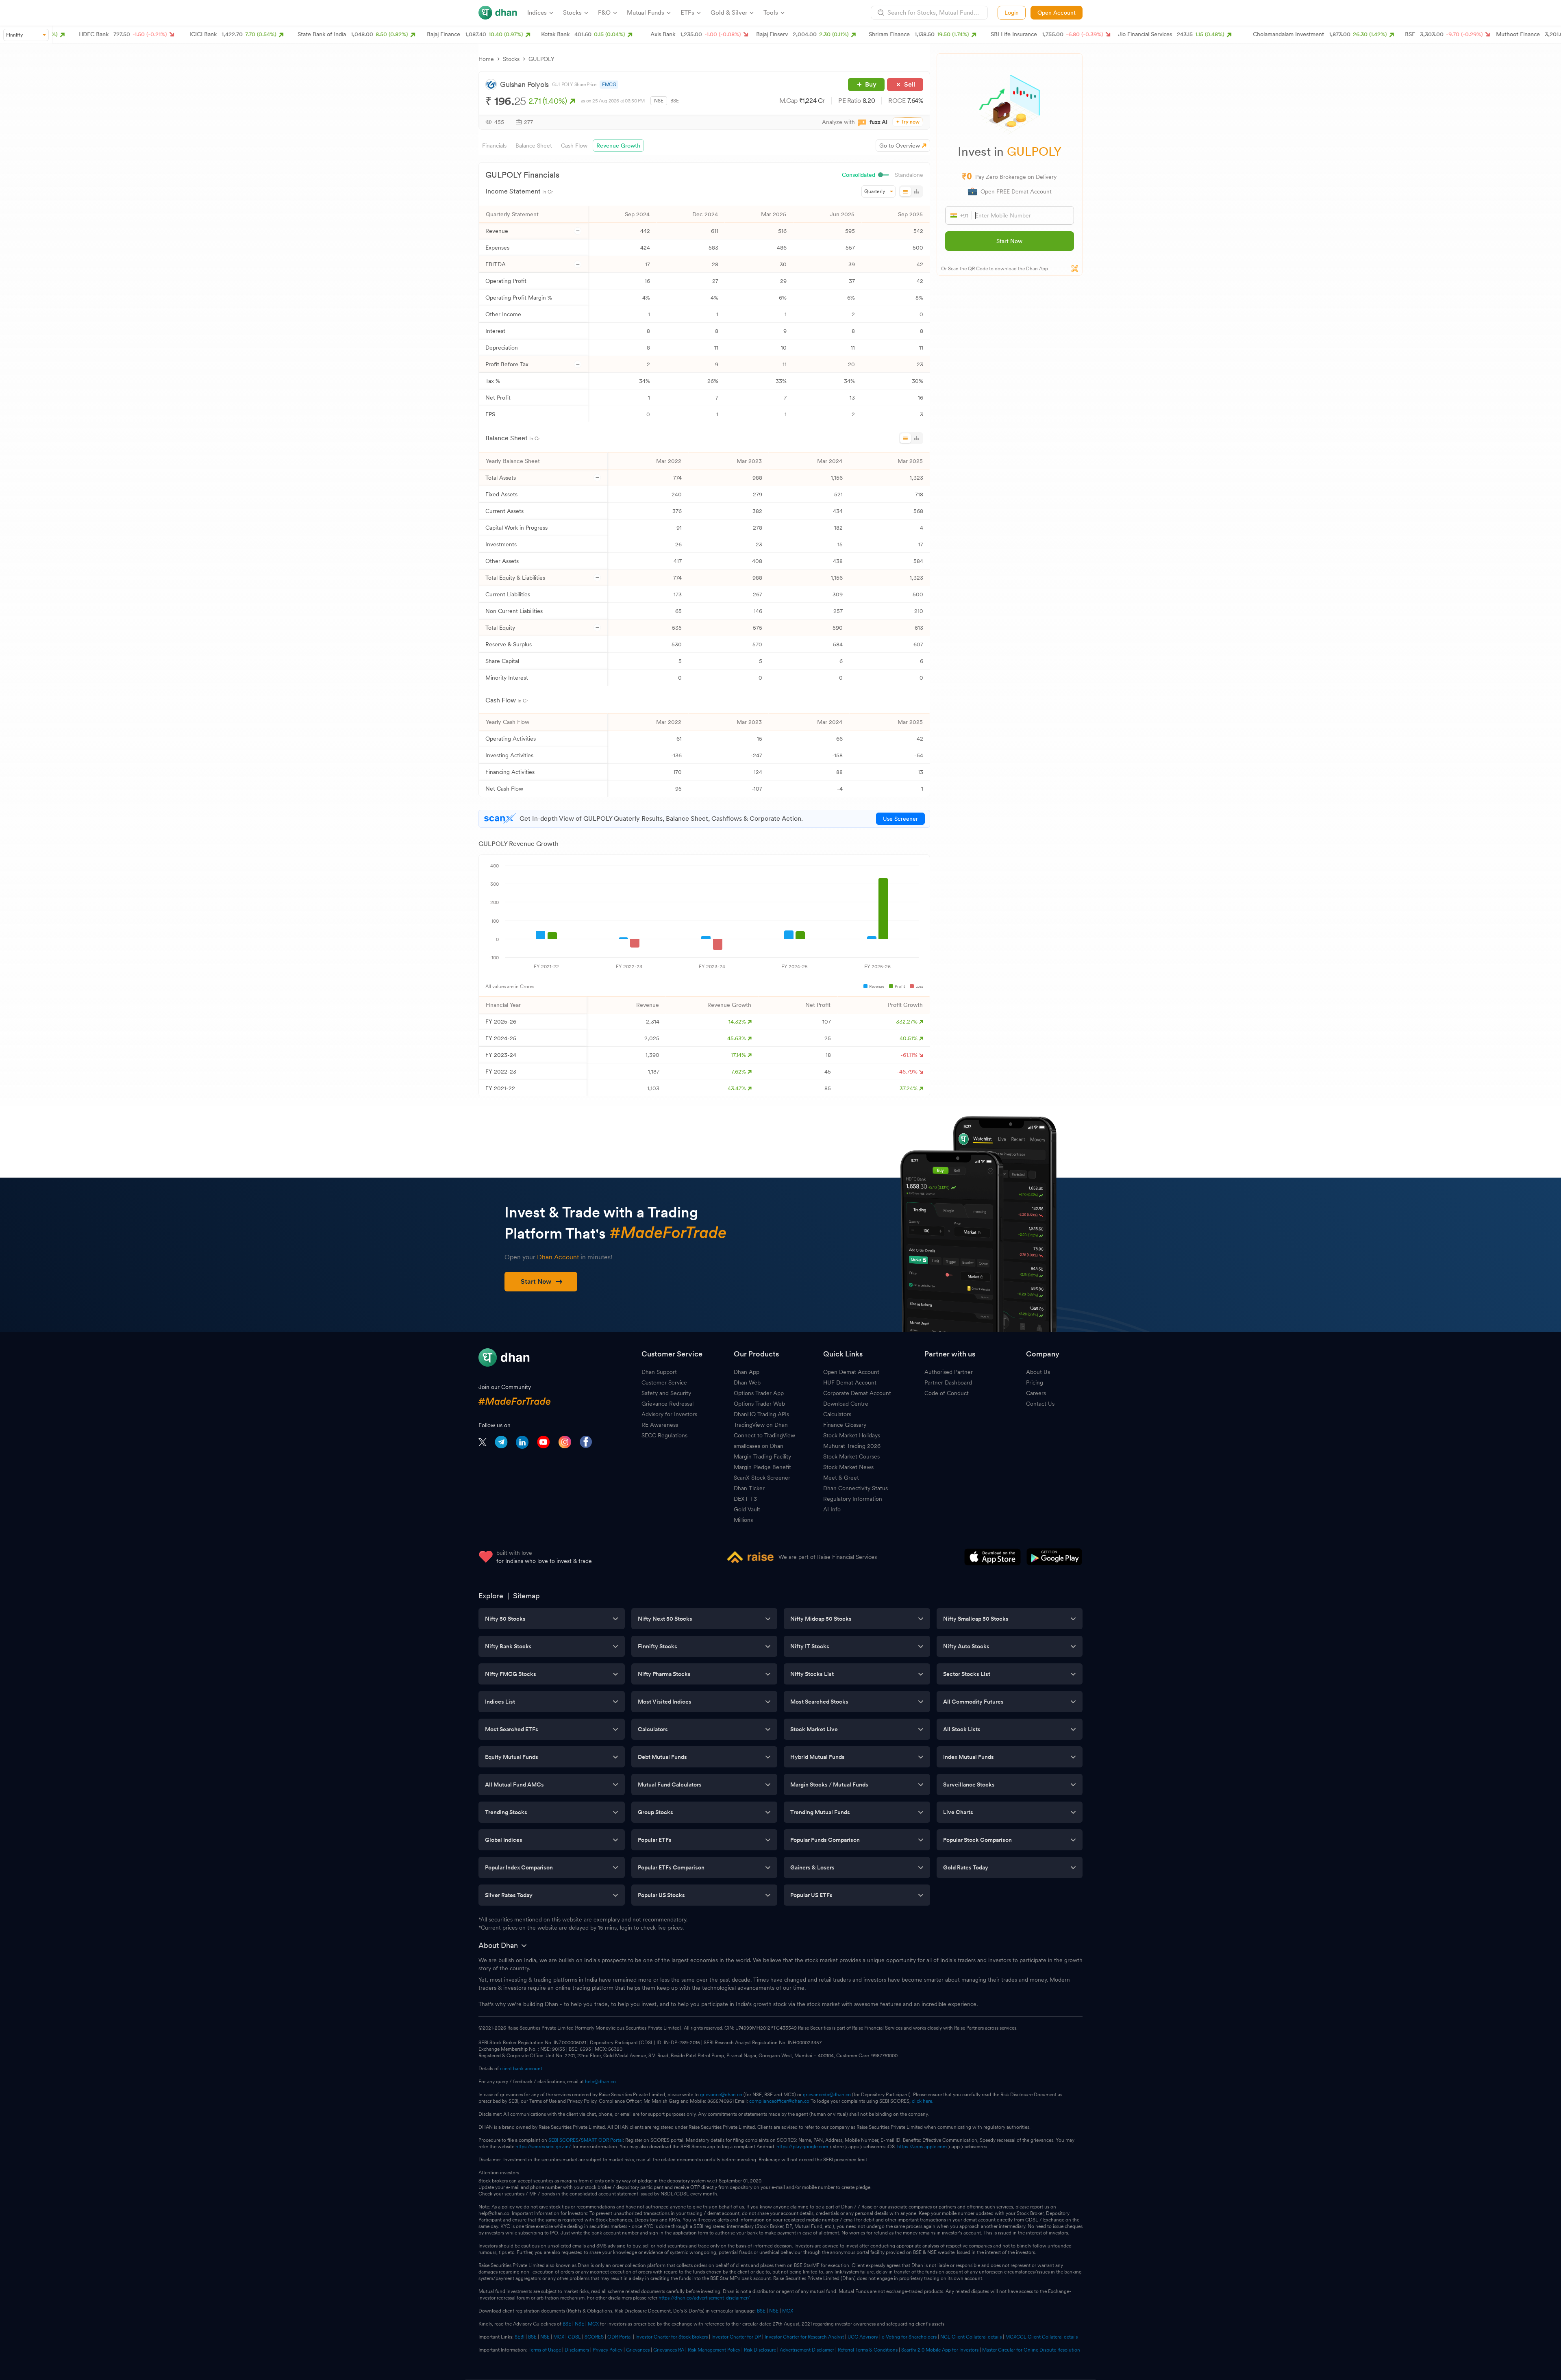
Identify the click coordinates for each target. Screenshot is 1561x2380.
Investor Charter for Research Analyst (804, 2337)
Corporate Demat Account (857, 1393)
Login (1012, 13)
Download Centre (846, 1404)
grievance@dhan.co (721, 2095)
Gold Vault (747, 1509)
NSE (659, 101)
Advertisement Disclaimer (807, 2350)
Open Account (1057, 13)
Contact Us (1040, 1404)
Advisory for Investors (669, 1414)
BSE (675, 101)
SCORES (594, 2337)
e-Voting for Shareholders (909, 2337)
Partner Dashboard (948, 1382)
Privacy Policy (608, 2350)
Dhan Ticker (749, 1488)
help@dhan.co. (601, 2082)
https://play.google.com (802, 2147)
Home (486, 59)
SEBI (520, 2337)
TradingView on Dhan (761, 1425)
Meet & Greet (841, 1478)
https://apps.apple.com (922, 2147)
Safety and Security (666, 1393)
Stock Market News (848, 1467)
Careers (1036, 1393)
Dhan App (747, 1372)
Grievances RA (669, 2350)
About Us (1038, 1372)
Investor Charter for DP (736, 2337)
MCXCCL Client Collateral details (1041, 2337)
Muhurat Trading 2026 (852, 1446)
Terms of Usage (545, 2350)
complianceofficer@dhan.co (779, 2101)
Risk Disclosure (760, 2350)
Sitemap (526, 1596)
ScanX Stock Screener (762, 1478)
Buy (871, 84)
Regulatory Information (853, 1499)
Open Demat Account (851, 1372)
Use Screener (900, 819)
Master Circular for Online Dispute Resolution (1031, 2350)
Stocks (511, 59)
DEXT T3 (745, 1499)
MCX (788, 2311)
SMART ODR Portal (602, 2140)
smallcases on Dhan (759, 1446)
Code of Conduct (947, 1393)
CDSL (574, 2337)
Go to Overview (900, 146)
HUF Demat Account (850, 1382)
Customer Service (664, 1382)
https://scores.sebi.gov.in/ (543, 2147)
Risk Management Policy (714, 2350)
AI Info (832, 1509)
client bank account (521, 2069)
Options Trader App (759, 1393)
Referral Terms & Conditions (868, 2350)
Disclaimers (577, 2350)
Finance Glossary (845, 1425)
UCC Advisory (863, 2337)
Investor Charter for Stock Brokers (672, 2337)
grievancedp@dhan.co (827, 2095)
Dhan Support (659, 1372)
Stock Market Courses (851, 1456)
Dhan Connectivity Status (856, 1488)
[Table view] (906, 191)
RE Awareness (660, 1425)
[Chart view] (916, 191)
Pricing (1035, 1382)
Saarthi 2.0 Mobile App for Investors (940, 2350)
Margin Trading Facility (762, 1456)
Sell (910, 84)
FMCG (609, 85)
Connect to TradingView (764, 1435)
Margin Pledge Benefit (762, 1467)
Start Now (1009, 241)
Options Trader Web (759, 1404)
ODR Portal (620, 2337)
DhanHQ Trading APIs (761, 1414)
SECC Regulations (664, 1435)
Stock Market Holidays (852, 1435)
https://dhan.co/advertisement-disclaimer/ (704, 2298)
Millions (743, 1520)
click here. (923, 2101)
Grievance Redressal (667, 1404)
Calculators (837, 1414)
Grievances (638, 2350)
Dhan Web (747, 1382)
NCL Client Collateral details (971, 2337)
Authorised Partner (949, 1372)
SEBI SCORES (563, 2140)
